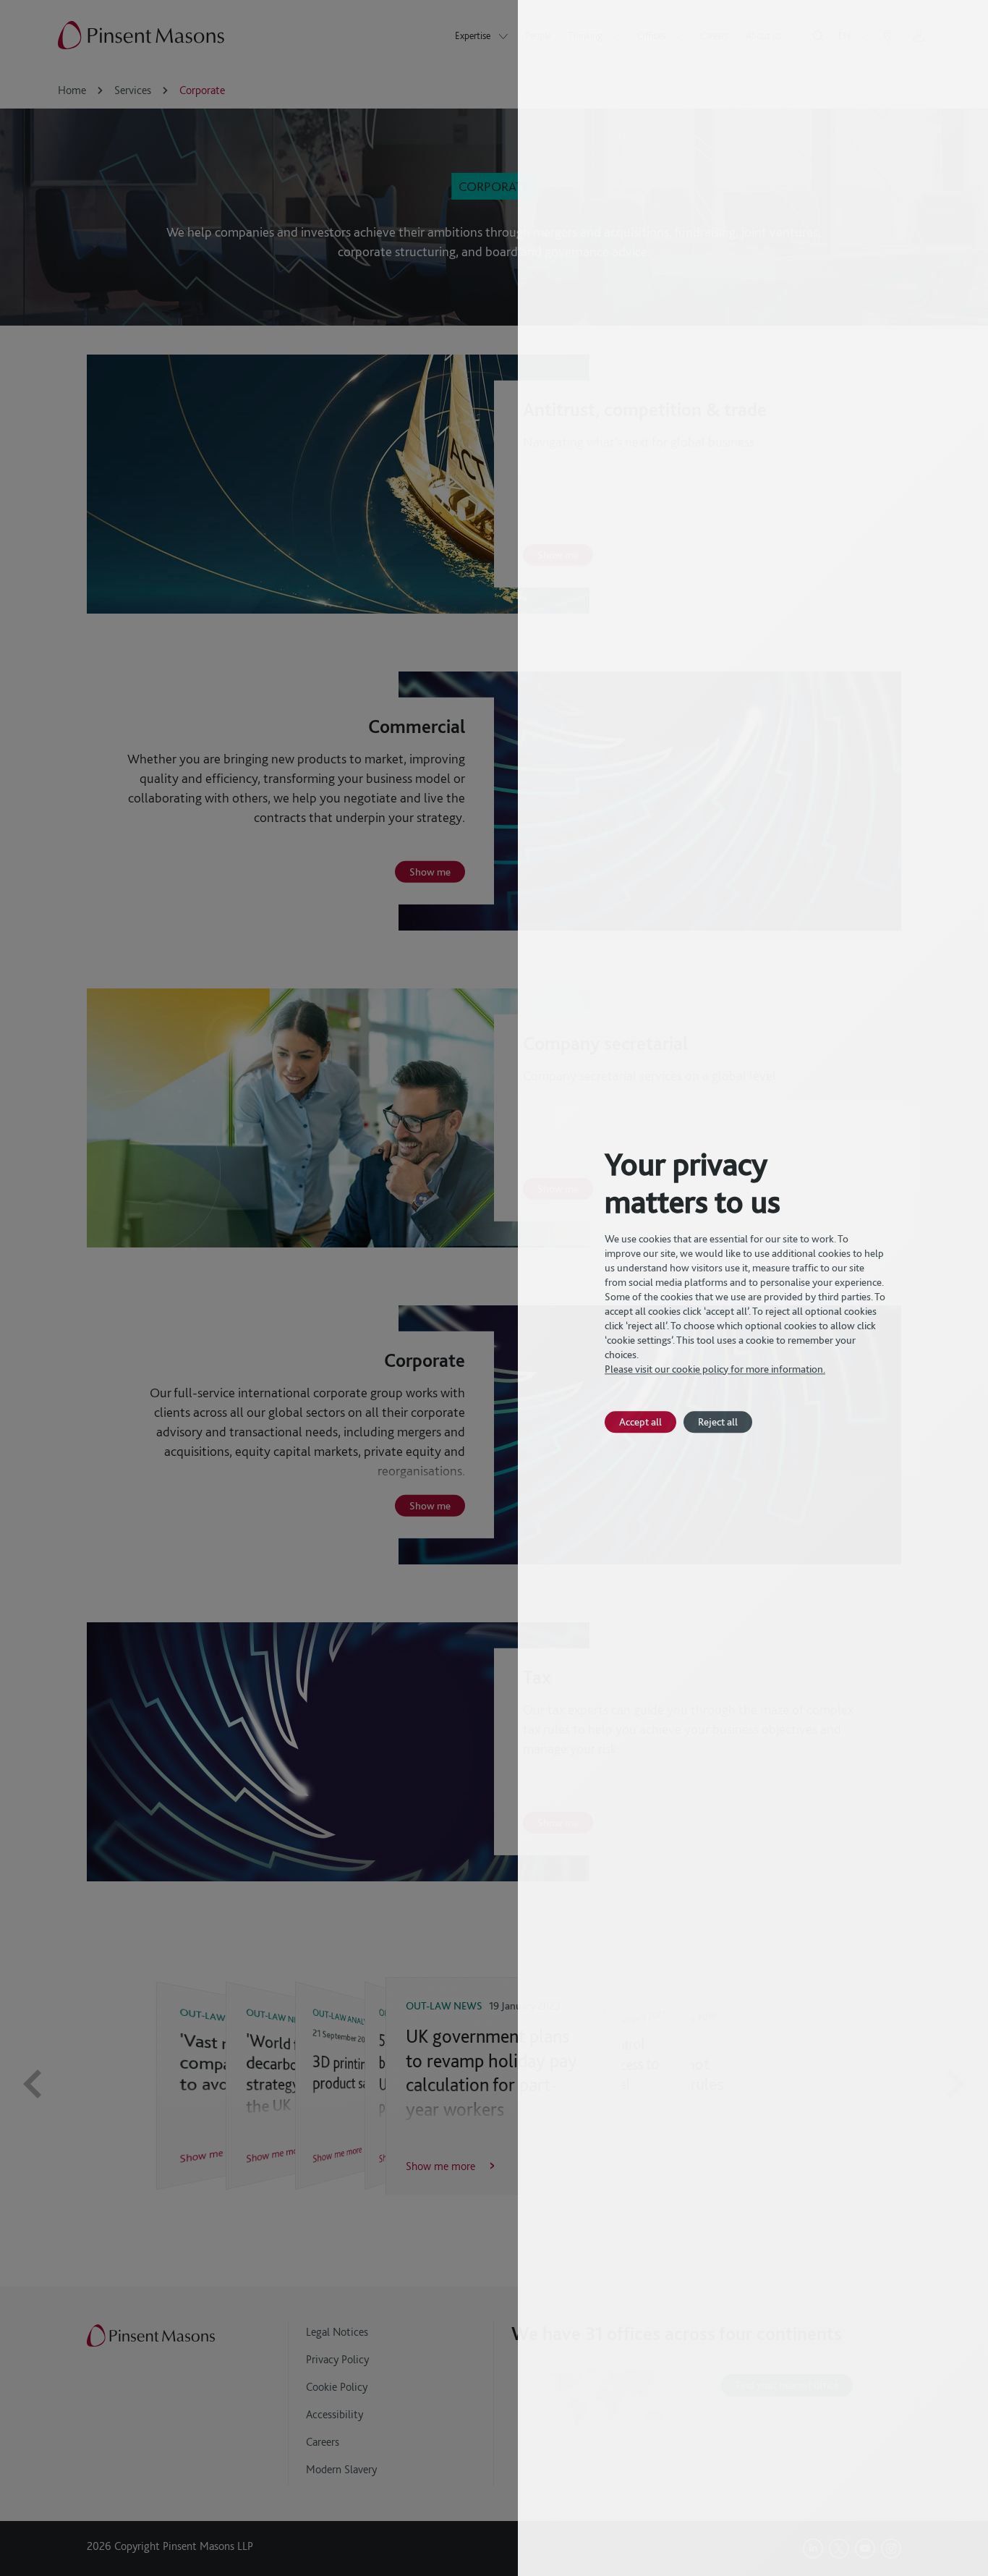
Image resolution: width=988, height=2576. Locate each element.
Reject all (718, 1422)
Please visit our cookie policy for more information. (715, 1369)
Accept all (640, 1422)
